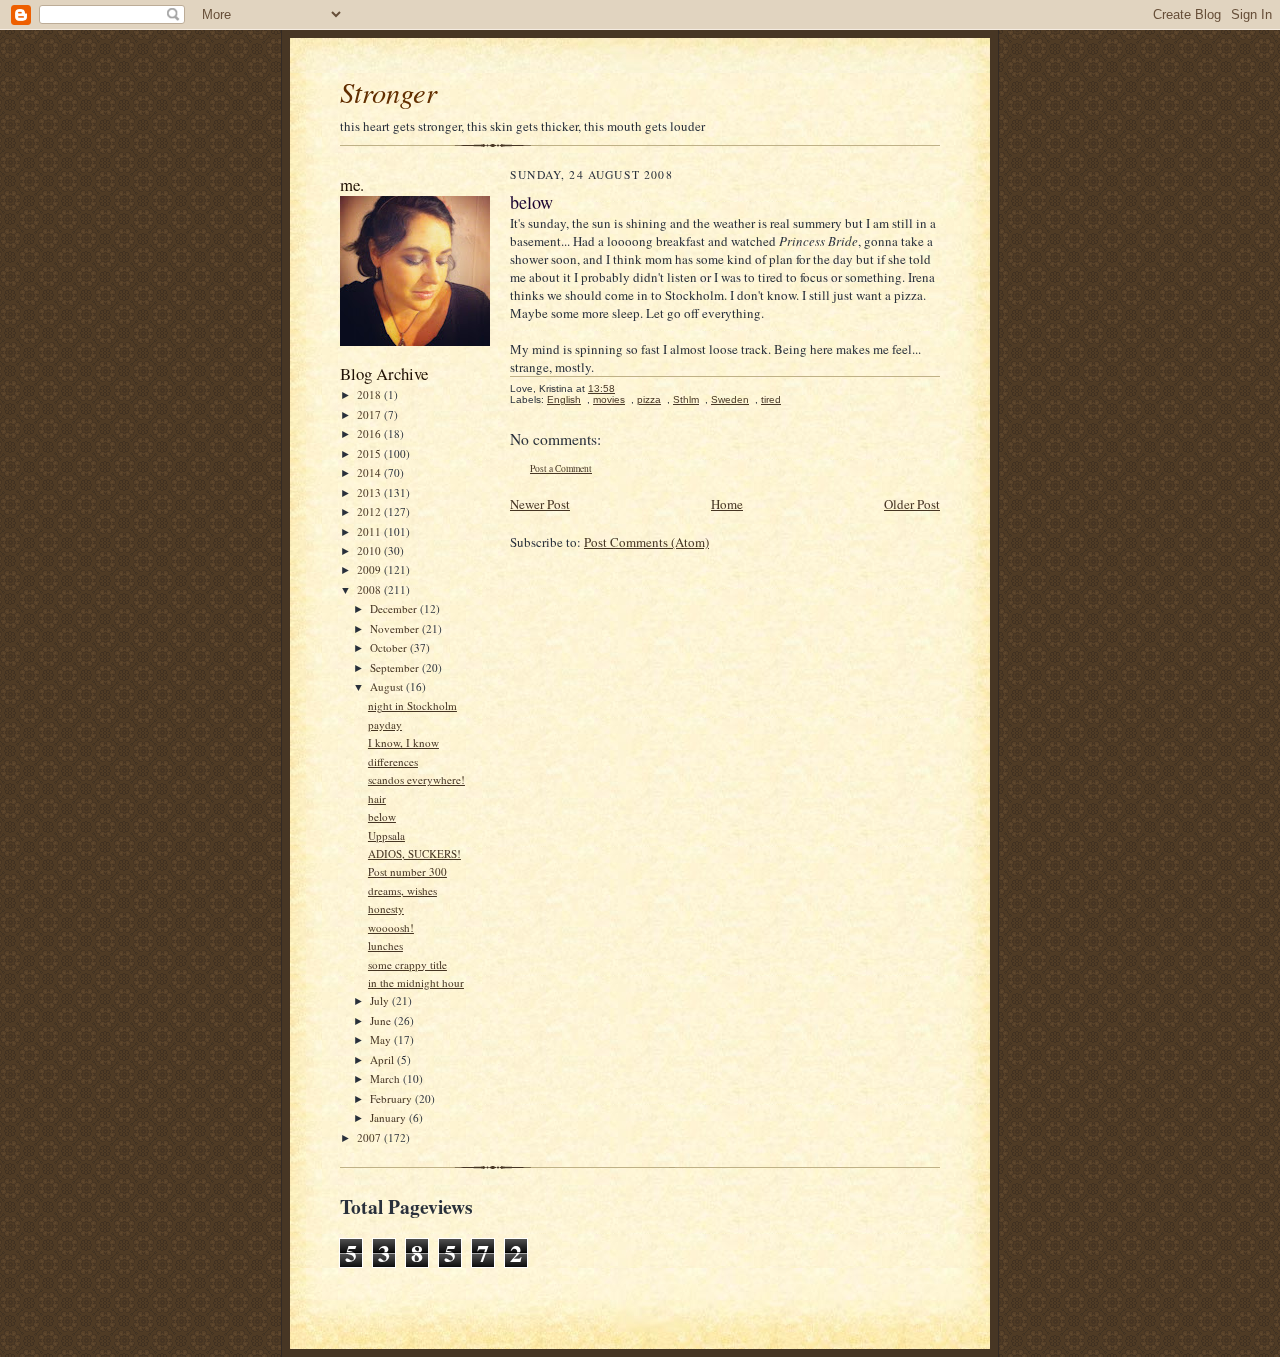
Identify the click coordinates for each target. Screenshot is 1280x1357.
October (390, 647)
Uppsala (386, 835)
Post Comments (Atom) (646, 542)
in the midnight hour (416, 982)
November (396, 628)
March (386, 1078)
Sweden (730, 399)
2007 (370, 1137)
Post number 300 (407, 871)
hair (377, 798)
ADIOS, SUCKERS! (414, 853)
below (382, 816)
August (388, 686)
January (389, 1117)
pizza (649, 399)
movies (609, 399)
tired (771, 399)
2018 (370, 394)
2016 (370, 433)
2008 (370, 589)
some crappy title (407, 964)
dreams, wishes (402, 890)
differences (393, 761)
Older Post (912, 504)
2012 (370, 511)
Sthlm (686, 399)
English (564, 399)
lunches (385, 945)
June (382, 1020)
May (382, 1039)
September (396, 667)
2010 (370, 550)
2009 (370, 569)
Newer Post (540, 504)
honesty (386, 908)
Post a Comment (561, 468)
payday (385, 724)
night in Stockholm (412, 705)
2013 (370, 492)
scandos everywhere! (416, 779)
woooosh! (391, 927)
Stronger (388, 92)
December (395, 608)
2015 (370, 453)
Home (727, 504)
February (392, 1098)
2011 (370, 531)
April (383, 1059)
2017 (370, 414)
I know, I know (403, 742)
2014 (370, 472)
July (381, 1000)
